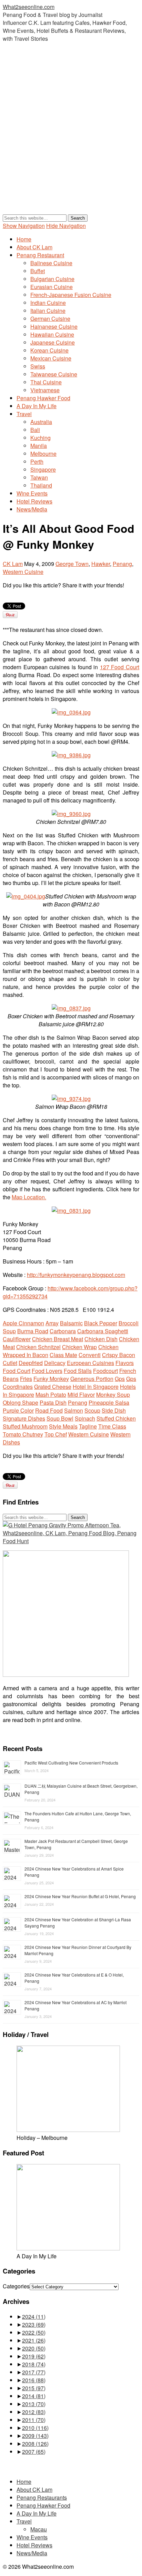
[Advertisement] (71, 135)
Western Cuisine (23, 572)
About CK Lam (34, 247)
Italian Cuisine (48, 311)
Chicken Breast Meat (58, 1339)
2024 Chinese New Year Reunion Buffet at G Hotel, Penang (80, 1896)
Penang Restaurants (42, 2497)
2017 (34, 2372)
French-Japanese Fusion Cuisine (71, 295)
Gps (120, 1379)
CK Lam (13, 564)
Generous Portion (92, 1379)
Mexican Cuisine (51, 358)
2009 (35, 2436)
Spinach (85, 1418)
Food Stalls (78, 1371)
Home (24, 239)
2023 (34, 2324)
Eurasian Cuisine (52, 287)
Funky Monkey (51, 1379)
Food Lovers (47, 1371)
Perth (37, 462)
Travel (24, 414)
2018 (34, 2364)
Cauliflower (17, 1339)
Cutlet (10, 1363)
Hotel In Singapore (96, 1387)
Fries (26, 1379)
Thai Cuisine (46, 382)
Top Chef (56, 1434)
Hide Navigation (66, 226)
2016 (34, 2380)
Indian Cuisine (48, 303)
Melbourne (43, 454)
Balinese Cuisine (51, 263)
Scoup (92, 1410)
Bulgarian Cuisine (52, 279)
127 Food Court (120, 667)
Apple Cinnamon (23, 1323)
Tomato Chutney (23, 1434)
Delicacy (55, 1363)
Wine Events (32, 493)
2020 (34, 2348)
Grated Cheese (53, 1387)
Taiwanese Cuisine (54, 374)
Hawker (101, 564)
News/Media (32, 509)
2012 (34, 2412)
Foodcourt (105, 1371)
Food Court (17, 1371)
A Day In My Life (37, 406)
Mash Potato (51, 1395)
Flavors (125, 1363)
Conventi (90, 1355)
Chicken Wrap (79, 1347)
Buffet (38, 271)
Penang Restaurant (40, 255)
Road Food (49, 1410)
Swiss (38, 366)
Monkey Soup (113, 1395)
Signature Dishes (24, 1418)
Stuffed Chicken (116, 1418)
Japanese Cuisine (53, 342)
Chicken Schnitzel (38, 1347)
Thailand (41, 485)
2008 (35, 2444)
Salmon (74, 1410)
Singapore (43, 469)
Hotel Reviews (34, 501)
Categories (16, 2286)
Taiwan (39, 477)
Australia (41, 422)
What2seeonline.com (29, 7)
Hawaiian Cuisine (52, 334)
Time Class (112, 1426)
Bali (35, 430)
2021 (34, 2340)
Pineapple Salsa (109, 1402)
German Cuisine (50, 319)
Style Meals (63, 1426)
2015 (34, 2388)
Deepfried (31, 1363)
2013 (34, 2404)
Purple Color (18, 1410)
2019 (34, 2356)
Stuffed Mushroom (25, 1426)
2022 (34, 2332)
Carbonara (63, 1331)
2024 (34, 2317)
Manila (39, 446)
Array (52, 1323)
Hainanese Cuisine (54, 326)
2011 (34, 2420)
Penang (122, 564)
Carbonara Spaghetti (103, 1331)
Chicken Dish (101, 1339)
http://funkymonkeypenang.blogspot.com (76, 1275)
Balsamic (71, 1323)
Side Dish (114, 1410)
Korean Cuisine (49, 350)
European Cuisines (90, 1363)
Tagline (88, 1426)
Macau (39, 2529)
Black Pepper (101, 1323)
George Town (72, 564)
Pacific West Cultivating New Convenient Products (71, 1763)
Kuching (40, 438)
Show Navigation (24, 226)
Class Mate (63, 1355)
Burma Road (33, 1331)
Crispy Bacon (119, 1355)
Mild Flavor (81, 1395)
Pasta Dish (53, 1402)
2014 (34, 2396)
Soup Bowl (60, 1418)
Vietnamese (45, 390)
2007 (34, 2452)
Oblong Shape (21, 1402)
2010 (35, 2428)
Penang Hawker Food (43, 398)
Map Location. (29, 1197)
